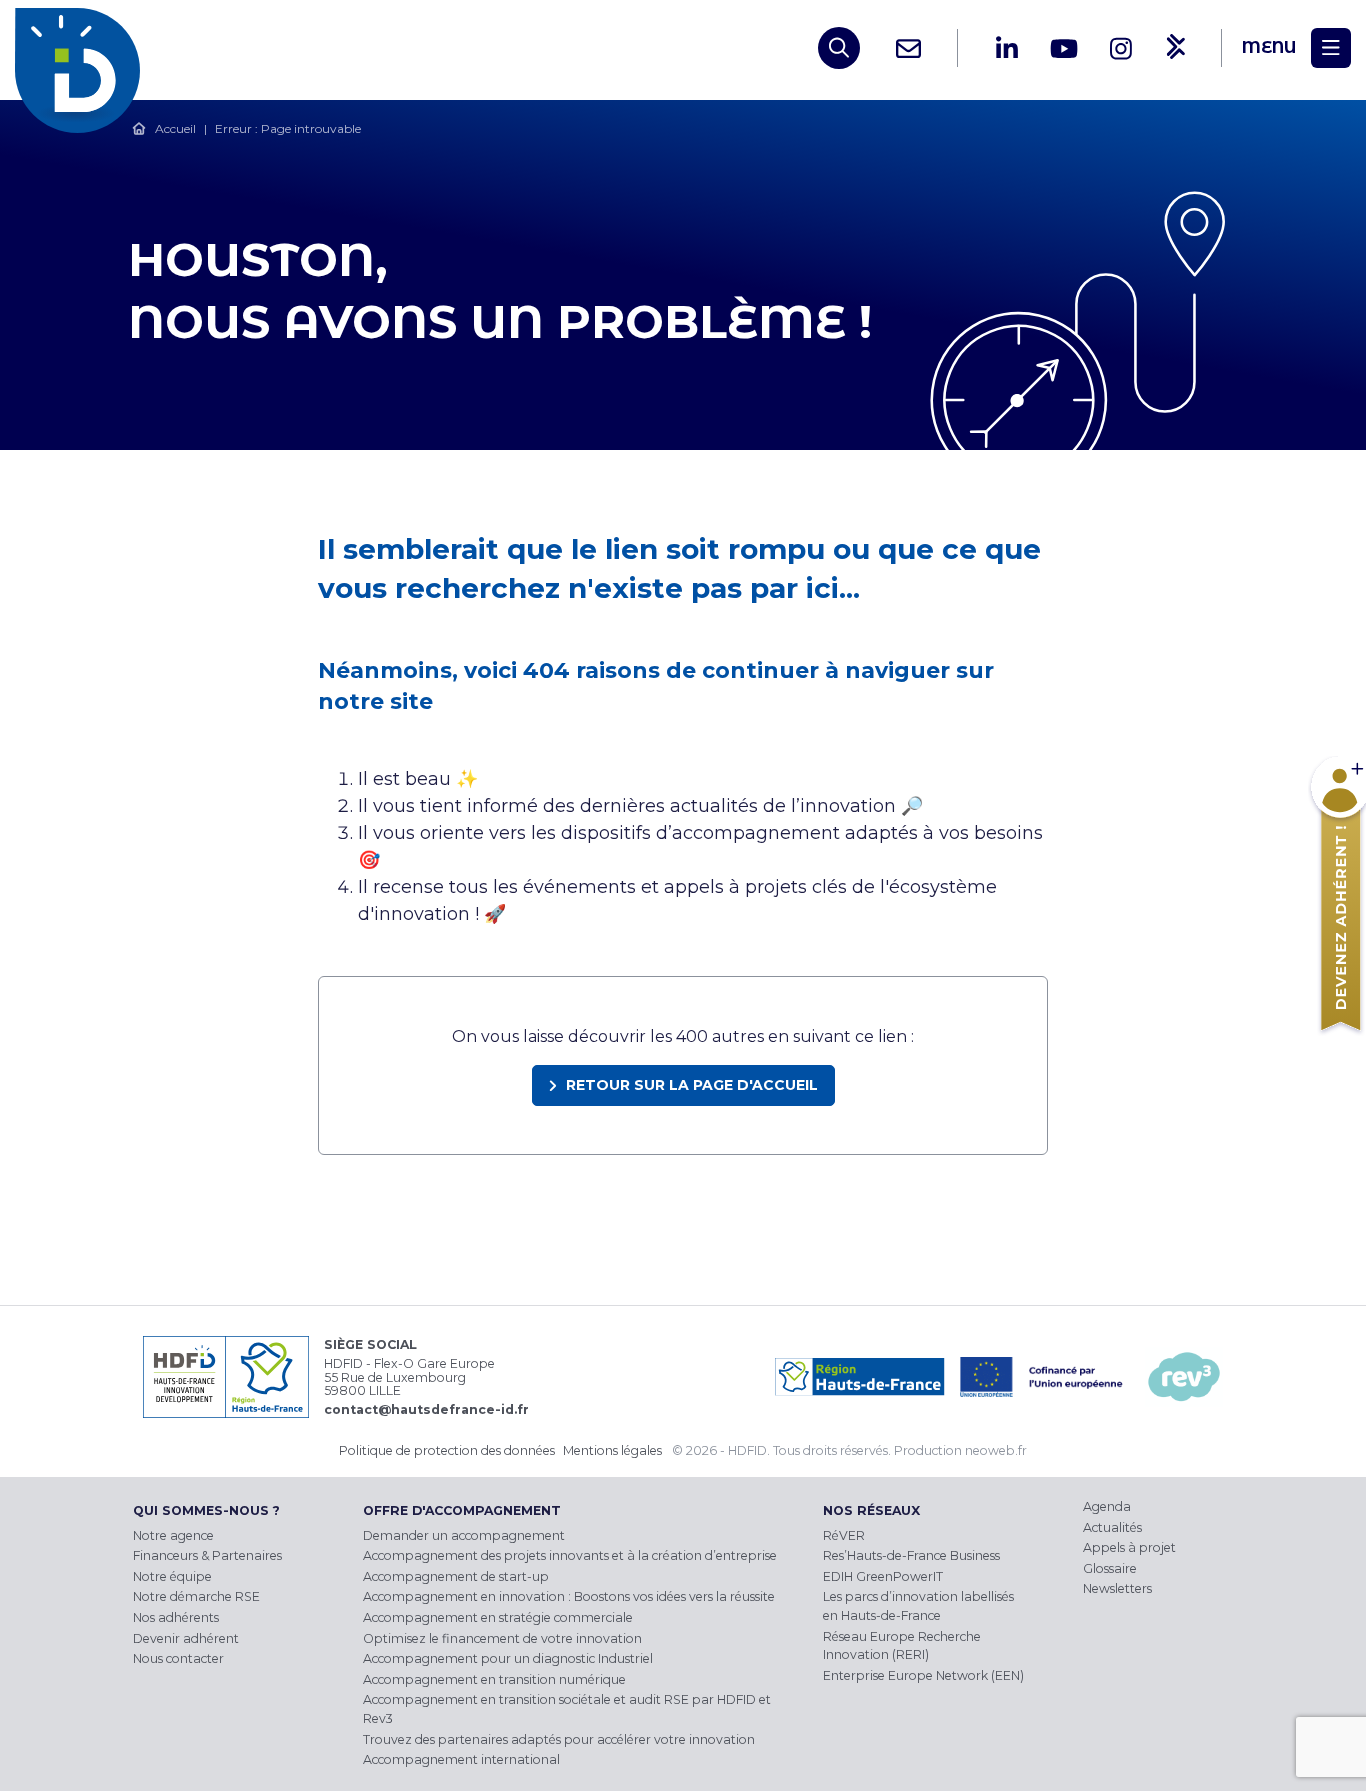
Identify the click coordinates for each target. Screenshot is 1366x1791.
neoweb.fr (996, 1450)
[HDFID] (82, 48)
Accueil (175, 128)
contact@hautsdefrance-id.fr (426, 1409)
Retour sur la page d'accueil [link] (692, 1085)
